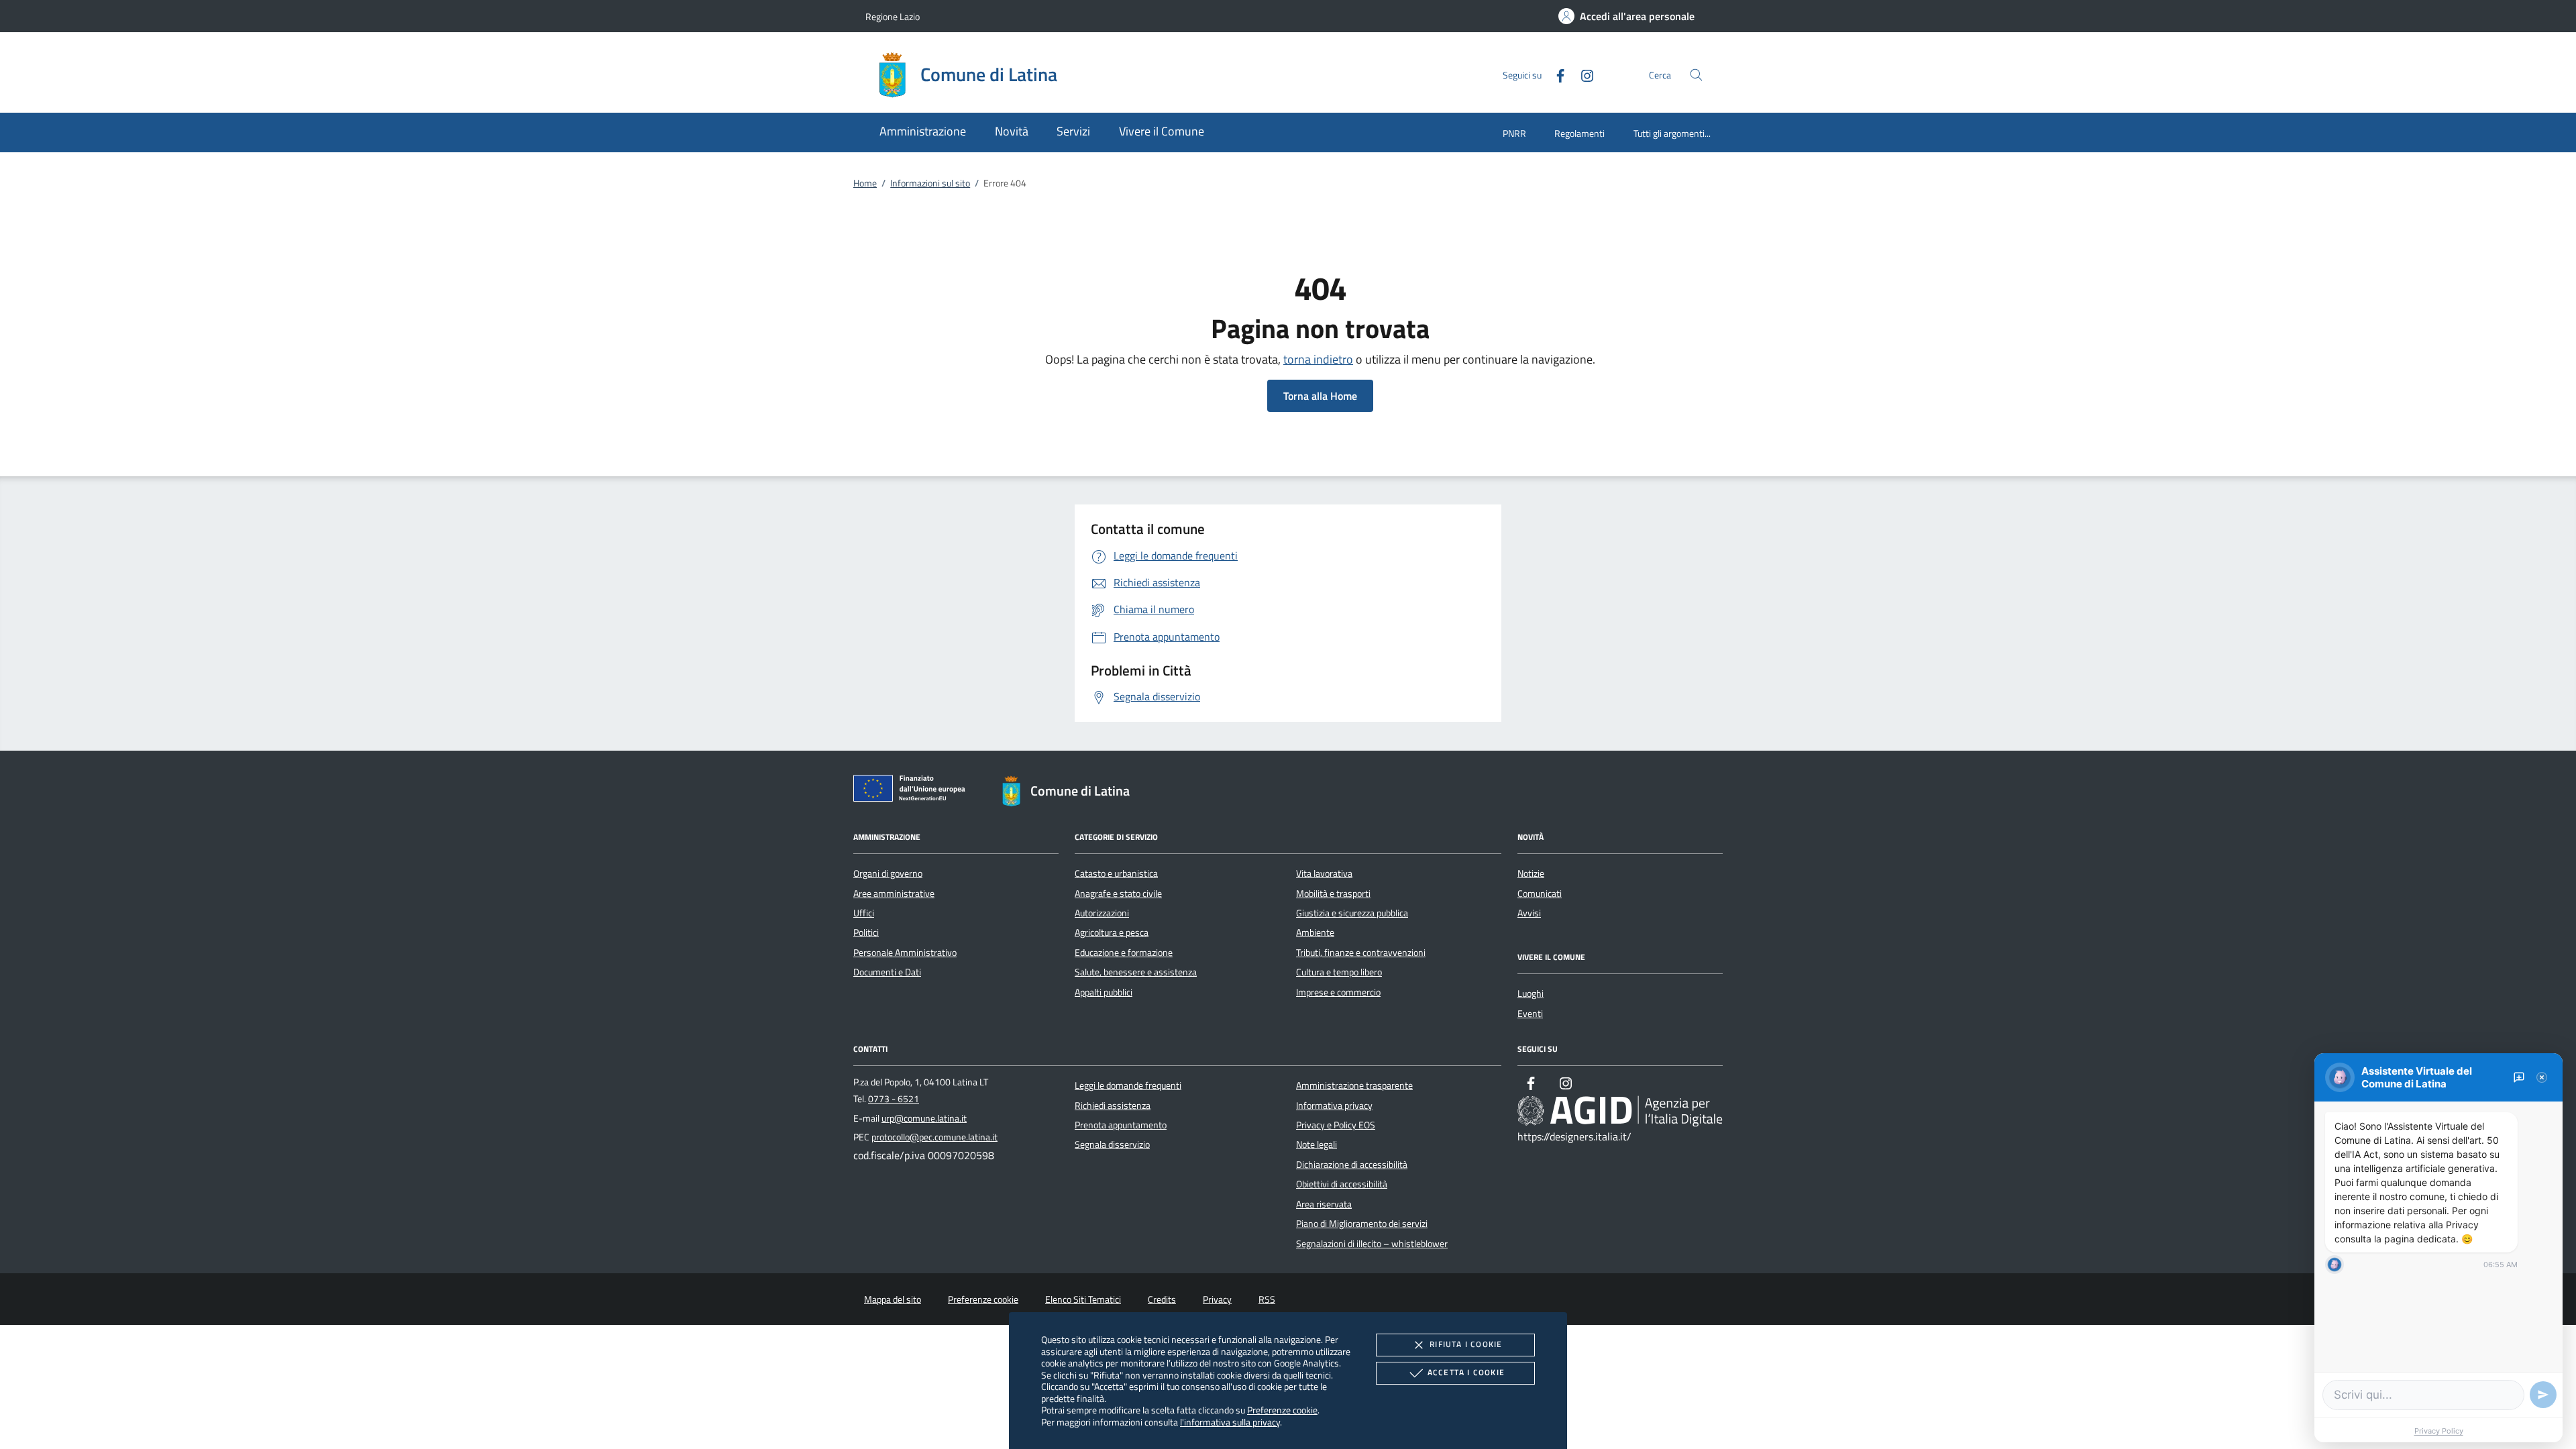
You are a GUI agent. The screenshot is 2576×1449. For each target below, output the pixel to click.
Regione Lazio (893, 16)
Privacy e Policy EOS (1336, 1125)
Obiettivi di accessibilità (1342, 1184)
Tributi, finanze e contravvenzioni (1361, 953)
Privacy (1217, 1299)
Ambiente (1315, 932)
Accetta (1466, 1372)
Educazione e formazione (1124, 953)
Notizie (1531, 873)
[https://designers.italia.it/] (1620, 1111)
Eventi (1530, 1014)
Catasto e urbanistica (1116, 873)
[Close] (2542, 1077)
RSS (1267, 1299)
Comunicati (1540, 894)
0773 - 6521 (894, 1099)
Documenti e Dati (887, 972)
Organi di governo (888, 873)
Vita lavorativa (1324, 873)
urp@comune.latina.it (924, 1118)
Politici (866, 932)
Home (865, 183)
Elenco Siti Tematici (1083, 1299)
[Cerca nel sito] (1696, 75)
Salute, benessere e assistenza (1136, 972)
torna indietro (1318, 359)
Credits (1162, 1299)
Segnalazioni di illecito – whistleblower (1372, 1244)
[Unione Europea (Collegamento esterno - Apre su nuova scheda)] (913, 791)
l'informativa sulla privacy (1230, 1422)
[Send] (2543, 1395)
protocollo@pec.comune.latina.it (934, 1137)
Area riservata (1324, 1204)
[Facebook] (1555, 74)
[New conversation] (2519, 1077)
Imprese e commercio (1338, 992)
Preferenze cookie (1282, 1410)
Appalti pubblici (1104, 992)
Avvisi (1529, 913)
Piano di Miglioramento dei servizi (1362, 1224)
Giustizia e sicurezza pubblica (1352, 913)
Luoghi (1531, 994)
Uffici (864, 913)
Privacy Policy (2439, 1431)
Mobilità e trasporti (1333, 894)
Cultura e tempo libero (1339, 972)
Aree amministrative (894, 894)
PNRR (1514, 133)
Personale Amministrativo (905, 953)
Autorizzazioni (1102, 913)
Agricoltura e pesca (1112, 932)
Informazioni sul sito (930, 183)
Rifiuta (1466, 1344)
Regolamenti (1579, 133)
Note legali (1317, 1144)
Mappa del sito (893, 1299)
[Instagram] (1582, 74)
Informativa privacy (1334, 1106)
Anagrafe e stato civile (1118, 894)
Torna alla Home (1320, 396)
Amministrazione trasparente (1354, 1085)
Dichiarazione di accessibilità (1352, 1165)
